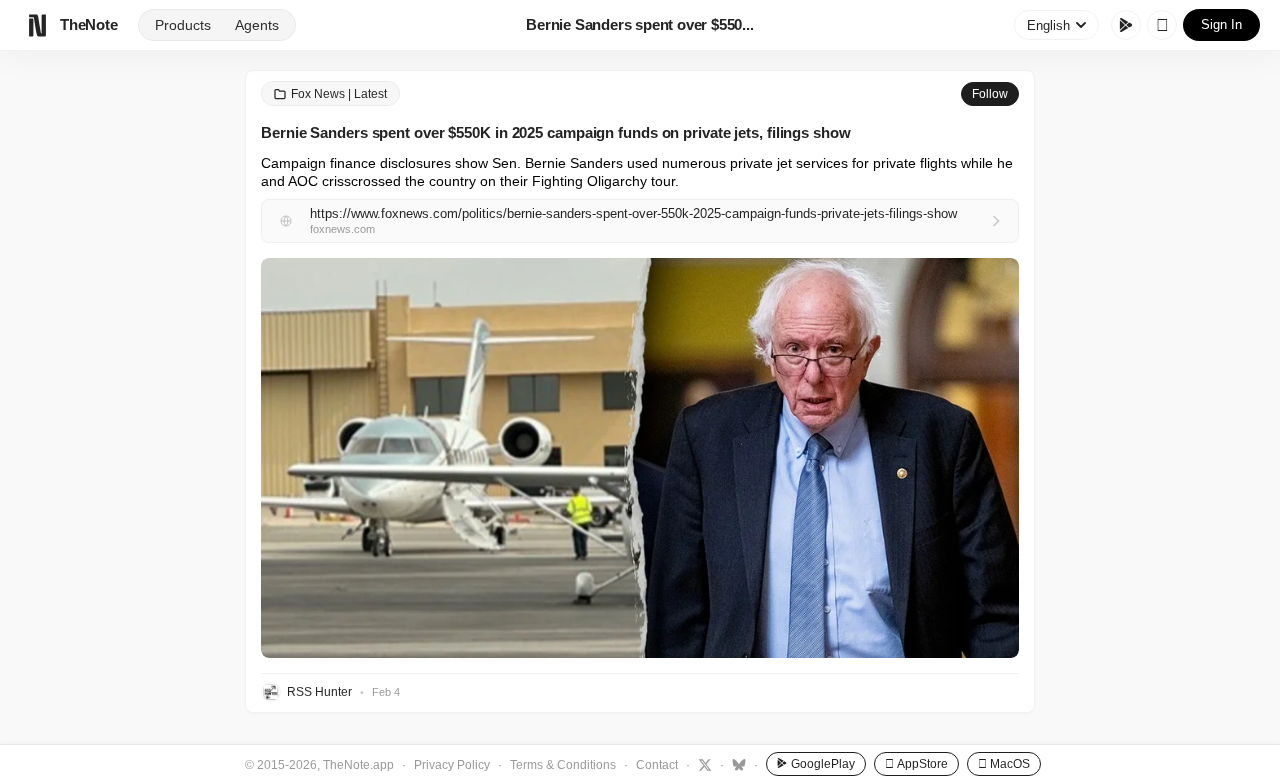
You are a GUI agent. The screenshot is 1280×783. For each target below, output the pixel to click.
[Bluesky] (736, 764)
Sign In (1221, 24)
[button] (640, 458)
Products (183, 25)
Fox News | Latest (339, 94)
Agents (257, 25)
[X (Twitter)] (702, 764)
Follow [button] (990, 94)
